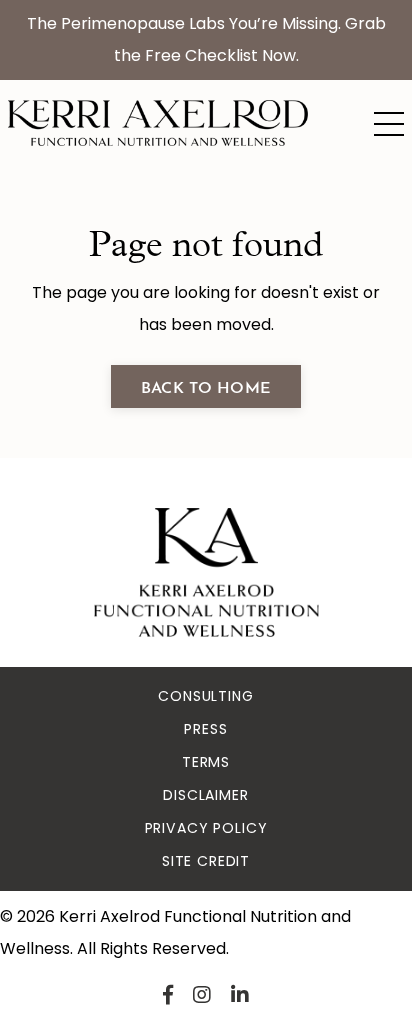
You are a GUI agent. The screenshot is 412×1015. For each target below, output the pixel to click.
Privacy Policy (206, 828)
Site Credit (206, 861)
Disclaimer (205, 795)
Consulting (205, 696)
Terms (206, 762)
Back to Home (206, 385)
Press (205, 729)
